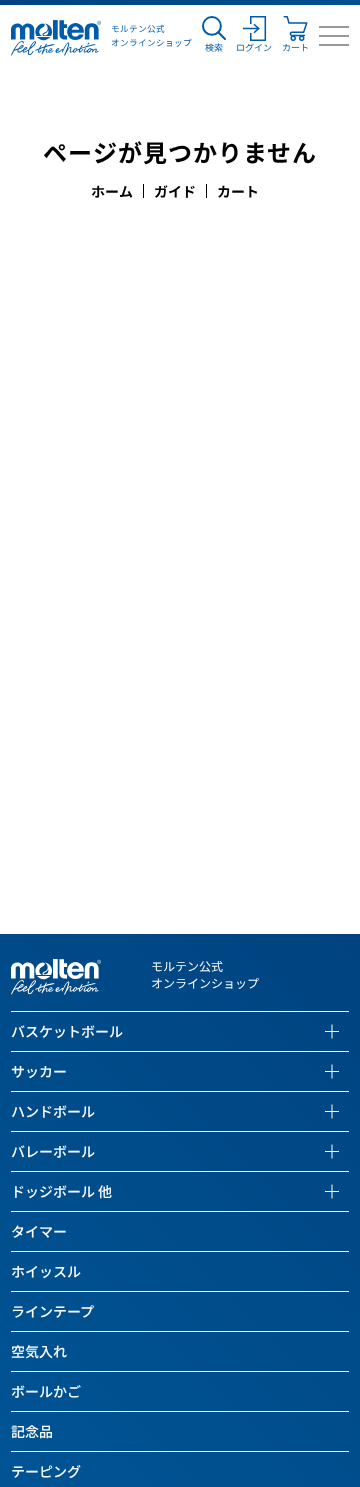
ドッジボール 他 (61, 1191)
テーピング (46, 1471)
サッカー (39, 1071)
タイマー (39, 1231)
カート (238, 191)
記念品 (32, 1431)
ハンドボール (53, 1111)
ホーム (112, 191)
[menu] (334, 36)
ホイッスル (46, 1271)
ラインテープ (52, 1311)
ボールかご (46, 1391)
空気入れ (39, 1351)
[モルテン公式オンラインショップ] (56, 36)
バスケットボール (67, 1031)
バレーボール (53, 1151)
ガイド (175, 191)
